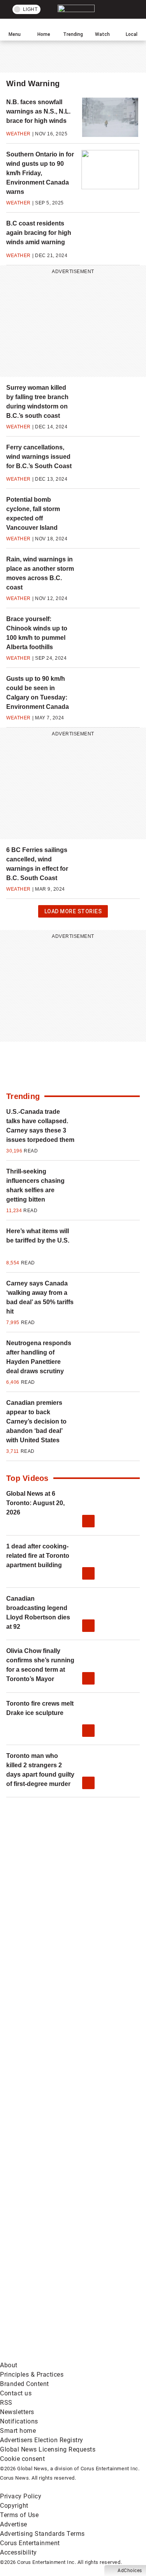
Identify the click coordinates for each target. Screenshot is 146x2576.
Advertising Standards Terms (42, 2534)
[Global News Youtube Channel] (58, 2050)
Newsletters (17, 2412)
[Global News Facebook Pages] (58, 1927)
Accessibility (18, 2552)
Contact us (16, 2393)
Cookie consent (22, 2459)
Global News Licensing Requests (48, 2449)
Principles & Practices (32, 2375)
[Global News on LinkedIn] (58, 2172)
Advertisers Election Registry (42, 2440)
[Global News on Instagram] (58, 2111)
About (9, 2365)
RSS (6, 2403)
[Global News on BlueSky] (58, 2356)
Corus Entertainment (30, 2543)
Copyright (14, 2506)
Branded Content (25, 2384)
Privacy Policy (21, 2496)
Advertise (14, 2524)
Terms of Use (19, 2515)
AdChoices (130, 2571)
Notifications (19, 2421)
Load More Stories (73, 913)
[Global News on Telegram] (58, 2295)
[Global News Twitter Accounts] (58, 1988)
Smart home (18, 2431)
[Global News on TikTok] (58, 2233)
